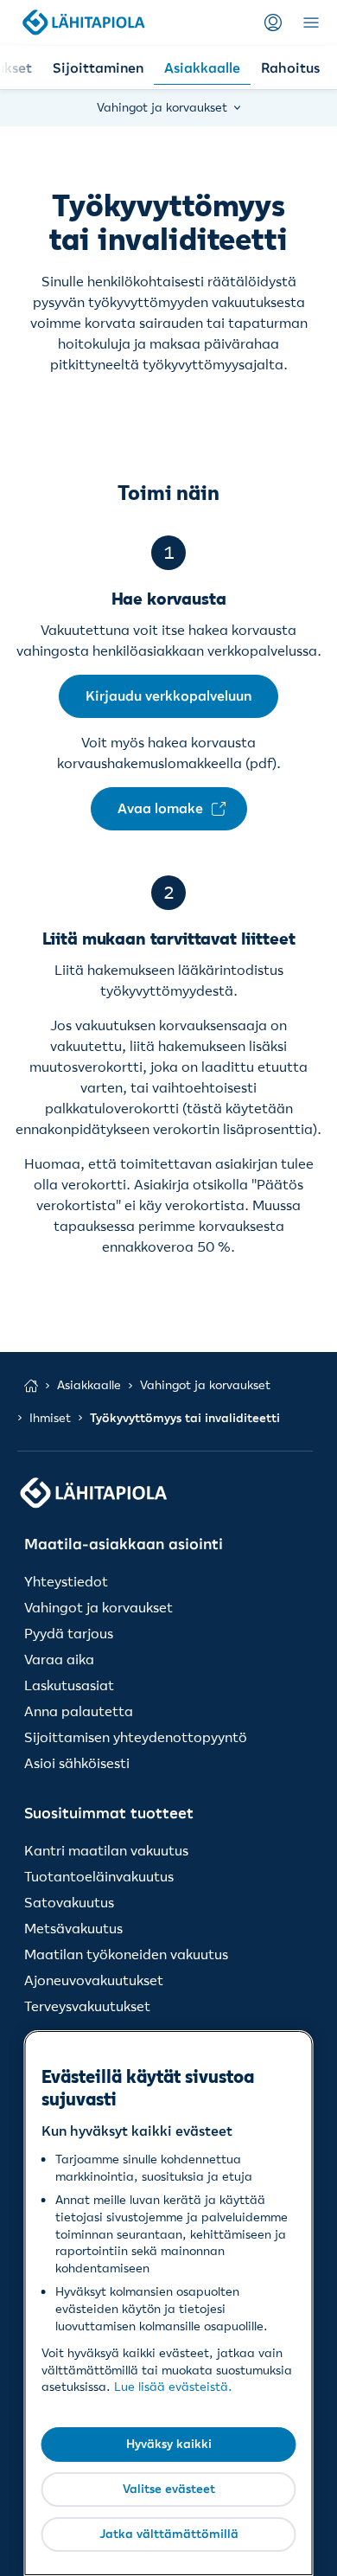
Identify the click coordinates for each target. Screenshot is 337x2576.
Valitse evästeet (169, 2489)
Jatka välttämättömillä (169, 2534)
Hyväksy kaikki (169, 2444)
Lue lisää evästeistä (171, 2387)
